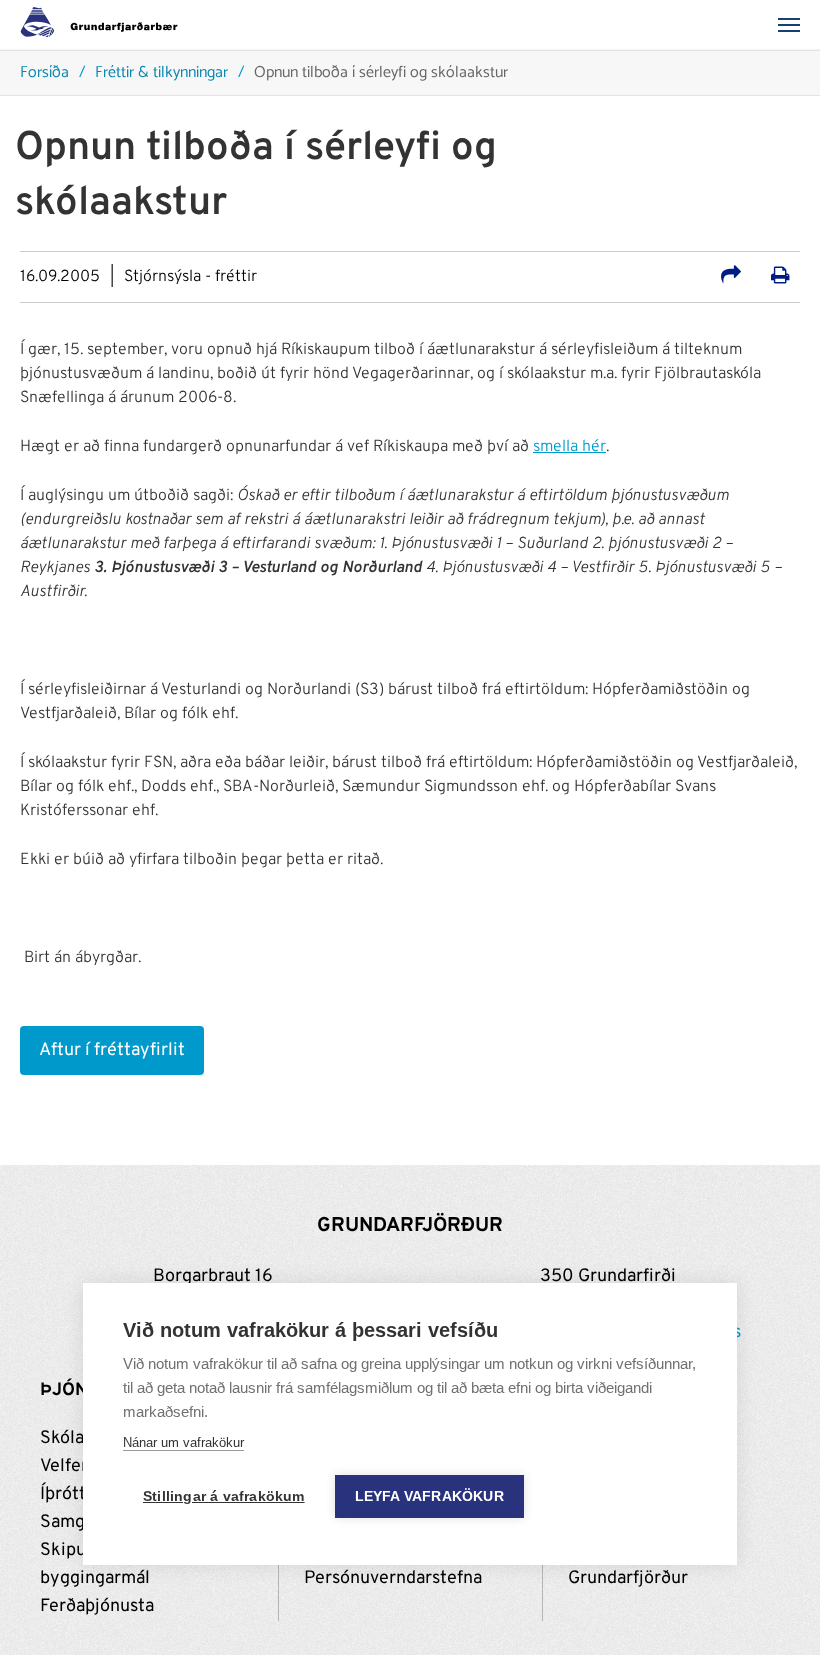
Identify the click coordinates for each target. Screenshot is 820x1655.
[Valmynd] (795, 25)
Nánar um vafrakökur (183, 1442)
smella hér (569, 447)
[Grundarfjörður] (104, 25)
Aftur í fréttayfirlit (112, 1050)
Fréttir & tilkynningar (161, 73)
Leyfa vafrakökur (429, 1496)
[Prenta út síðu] (780, 278)
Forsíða (44, 73)
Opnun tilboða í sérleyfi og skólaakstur (381, 73)
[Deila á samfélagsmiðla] (731, 278)
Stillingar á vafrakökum (224, 1496)
